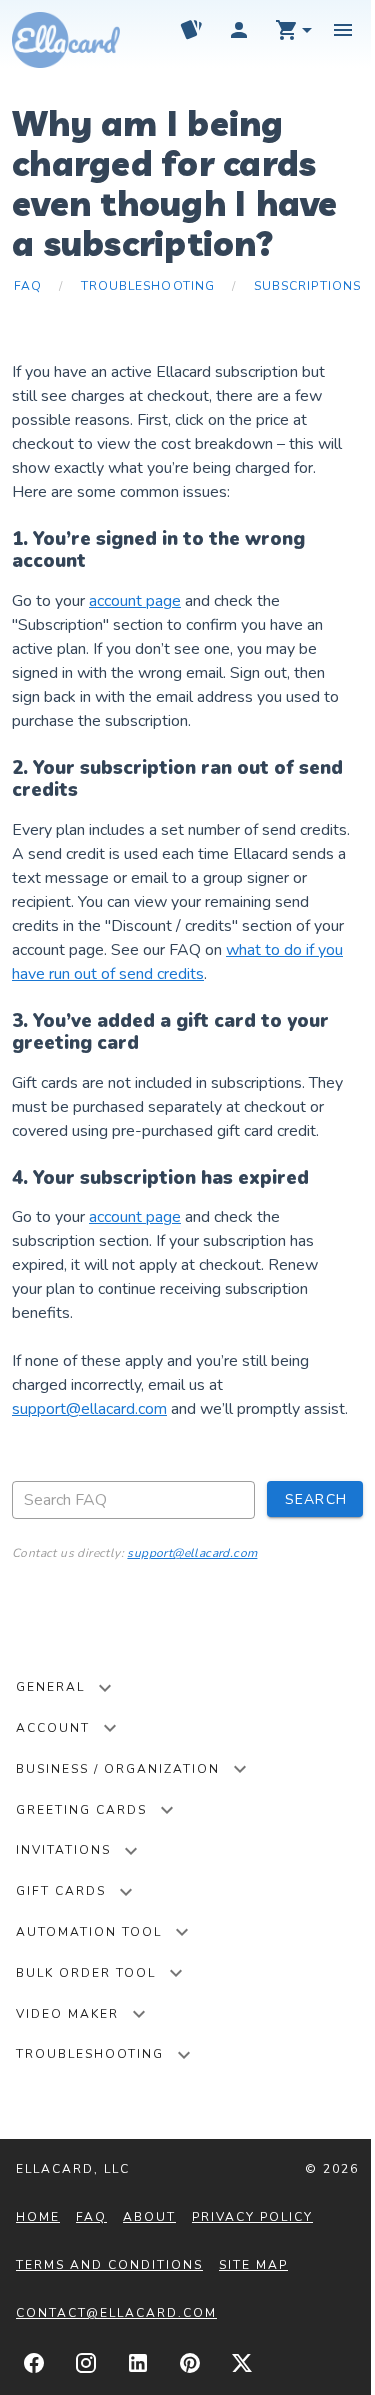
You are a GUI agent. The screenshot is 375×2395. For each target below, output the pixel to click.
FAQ (91, 2217)
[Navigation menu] (343, 30)
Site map (253, 2265)
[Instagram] (86, 2363)
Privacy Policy (252, 2217)
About (149, 2217)
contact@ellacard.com (116, 2313)
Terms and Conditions (109, 2265)
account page (135, 601)
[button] (295, 30)
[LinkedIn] (138, 2363)
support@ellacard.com (89, 1409)
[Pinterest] (190, 2363)
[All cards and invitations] (191, 30)
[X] (242, 2363)
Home (38, 2217)
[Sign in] (239, 30)
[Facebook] (34, 2363)
